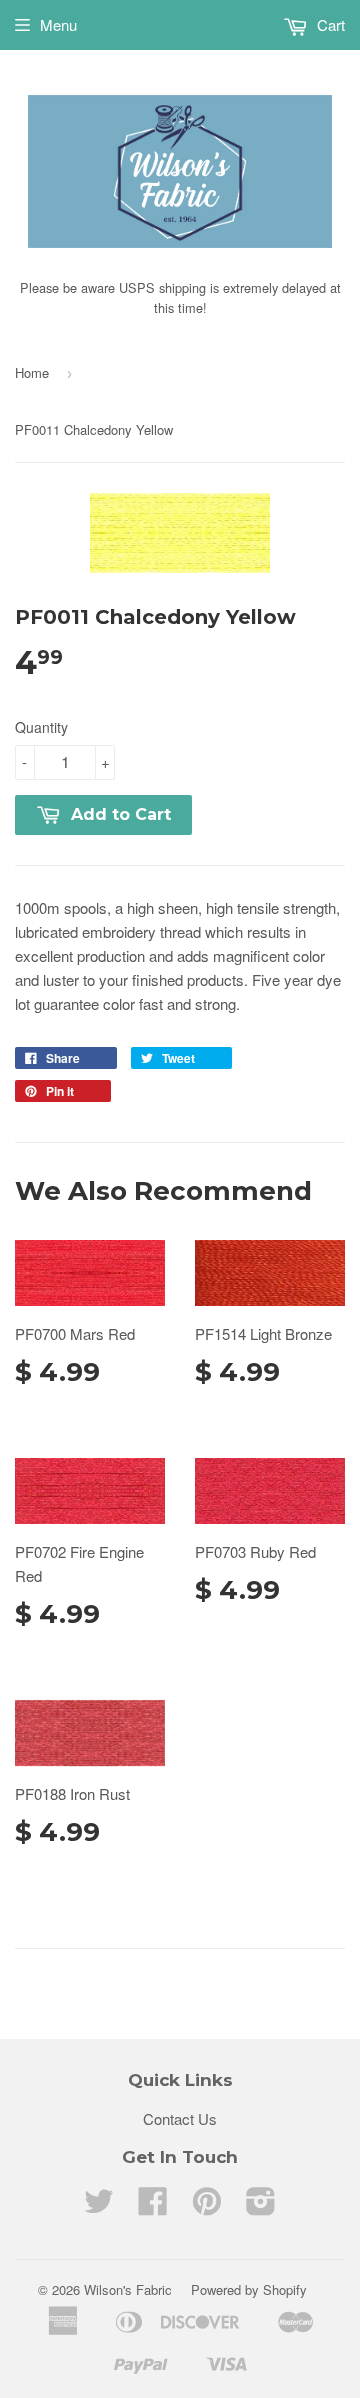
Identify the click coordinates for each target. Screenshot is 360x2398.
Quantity (41, 727)
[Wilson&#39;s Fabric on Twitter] (99, 2206)
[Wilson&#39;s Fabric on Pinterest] (207, 2206)
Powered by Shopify (249, 2289)
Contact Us (180, 2118)
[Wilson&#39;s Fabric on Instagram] (261, 2206)
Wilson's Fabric (128, 2289)
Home (32, 372)
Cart (329, 24)
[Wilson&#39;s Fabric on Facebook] (153, 2206)
